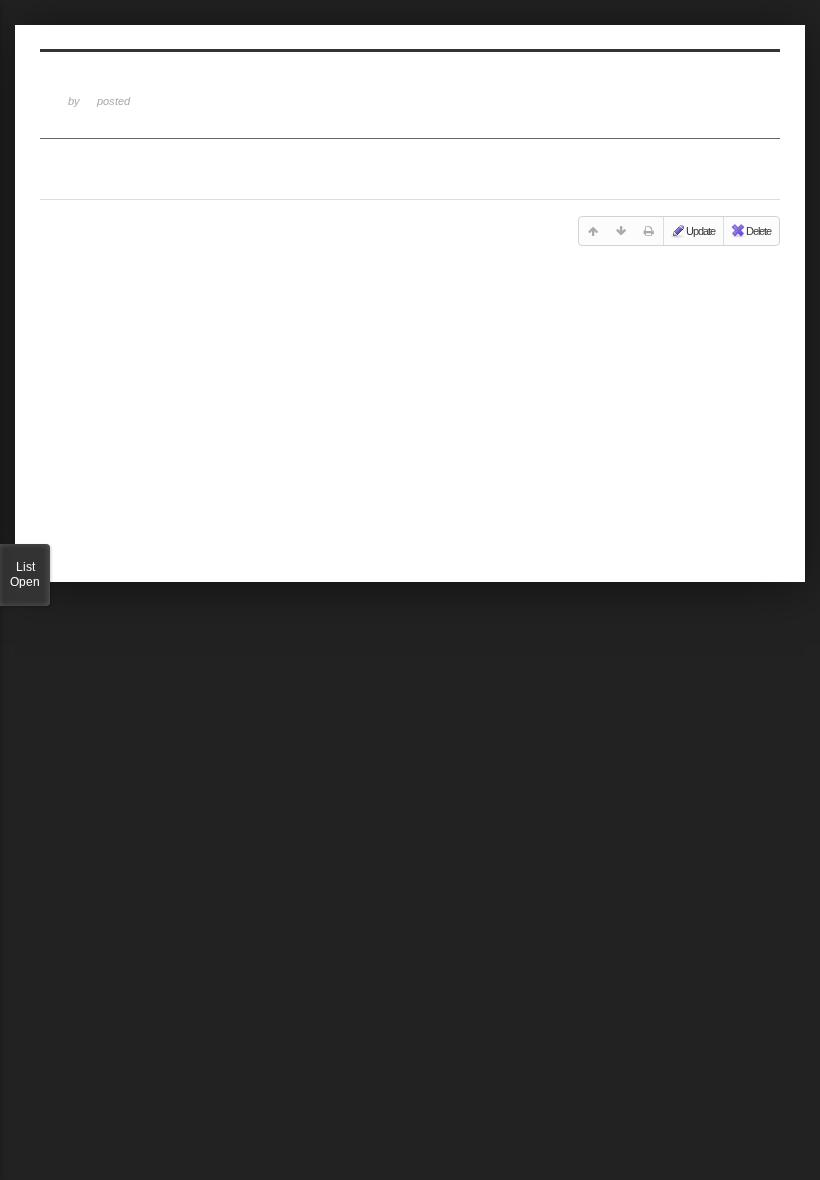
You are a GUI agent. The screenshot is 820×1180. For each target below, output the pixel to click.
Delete (758, 231)
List (25, 574)
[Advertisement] (410, 418)
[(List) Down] (621, 231)
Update (700, 231)
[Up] (593, 231)
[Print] (649, 231)
